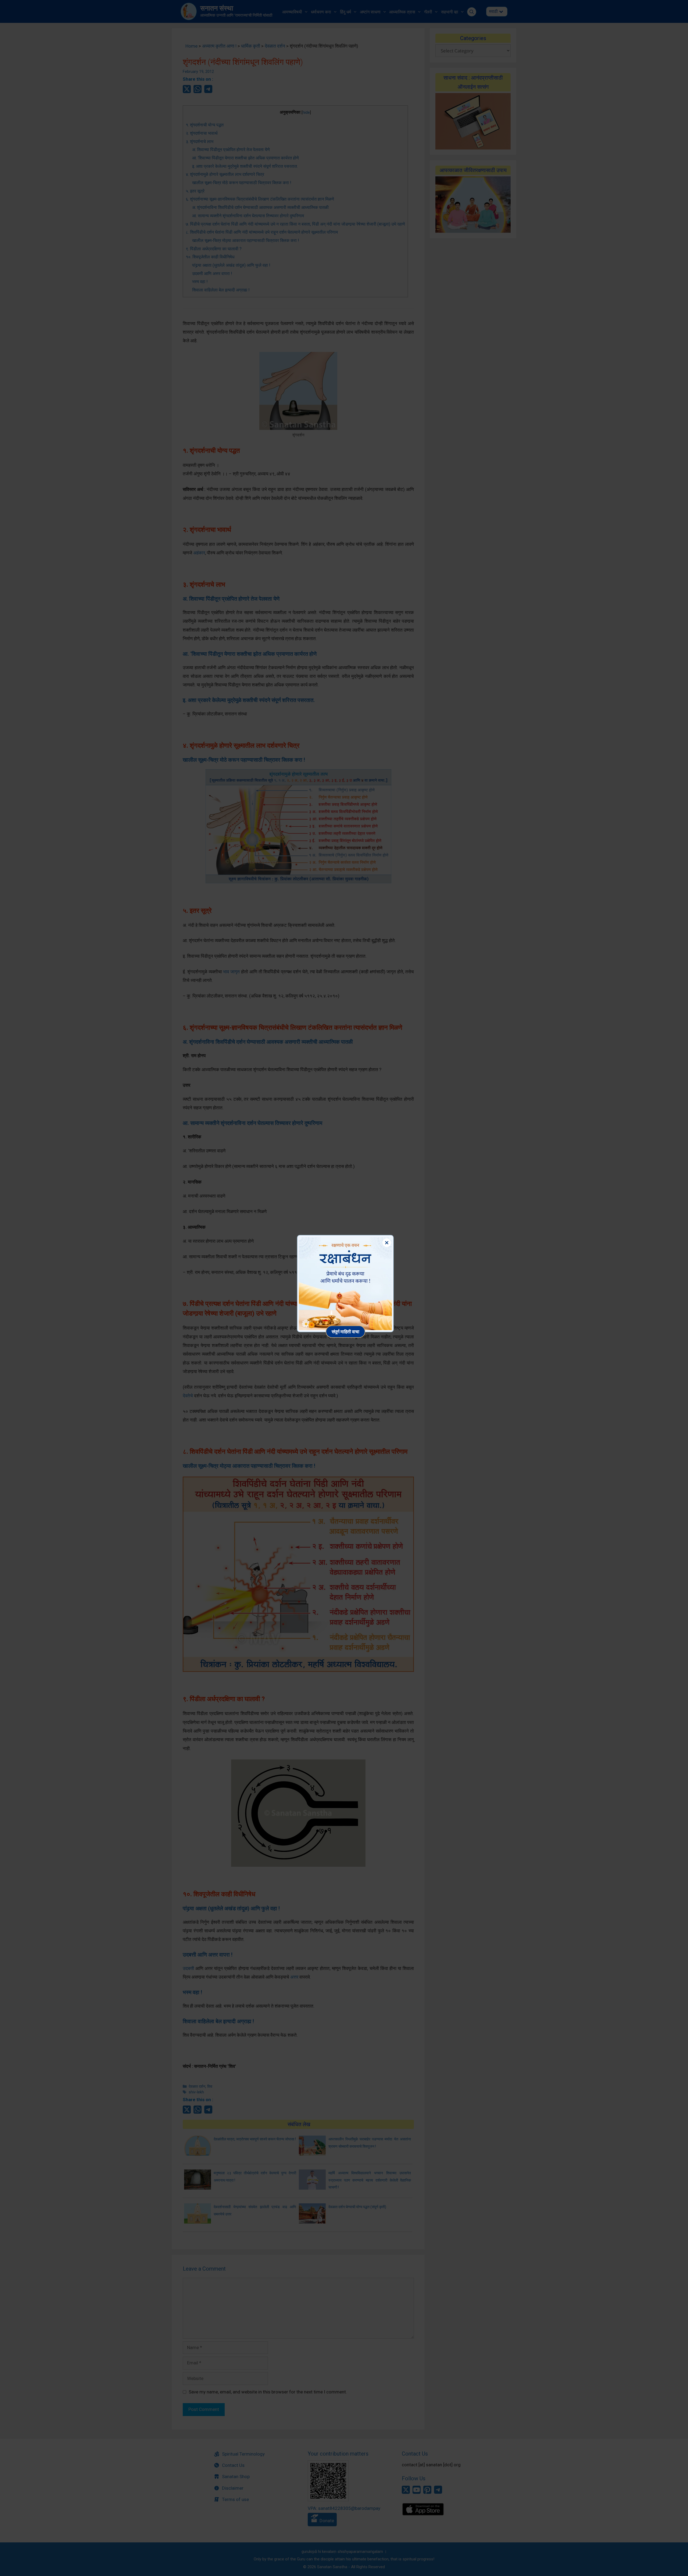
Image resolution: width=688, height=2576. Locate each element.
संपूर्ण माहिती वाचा (345, 1332)
